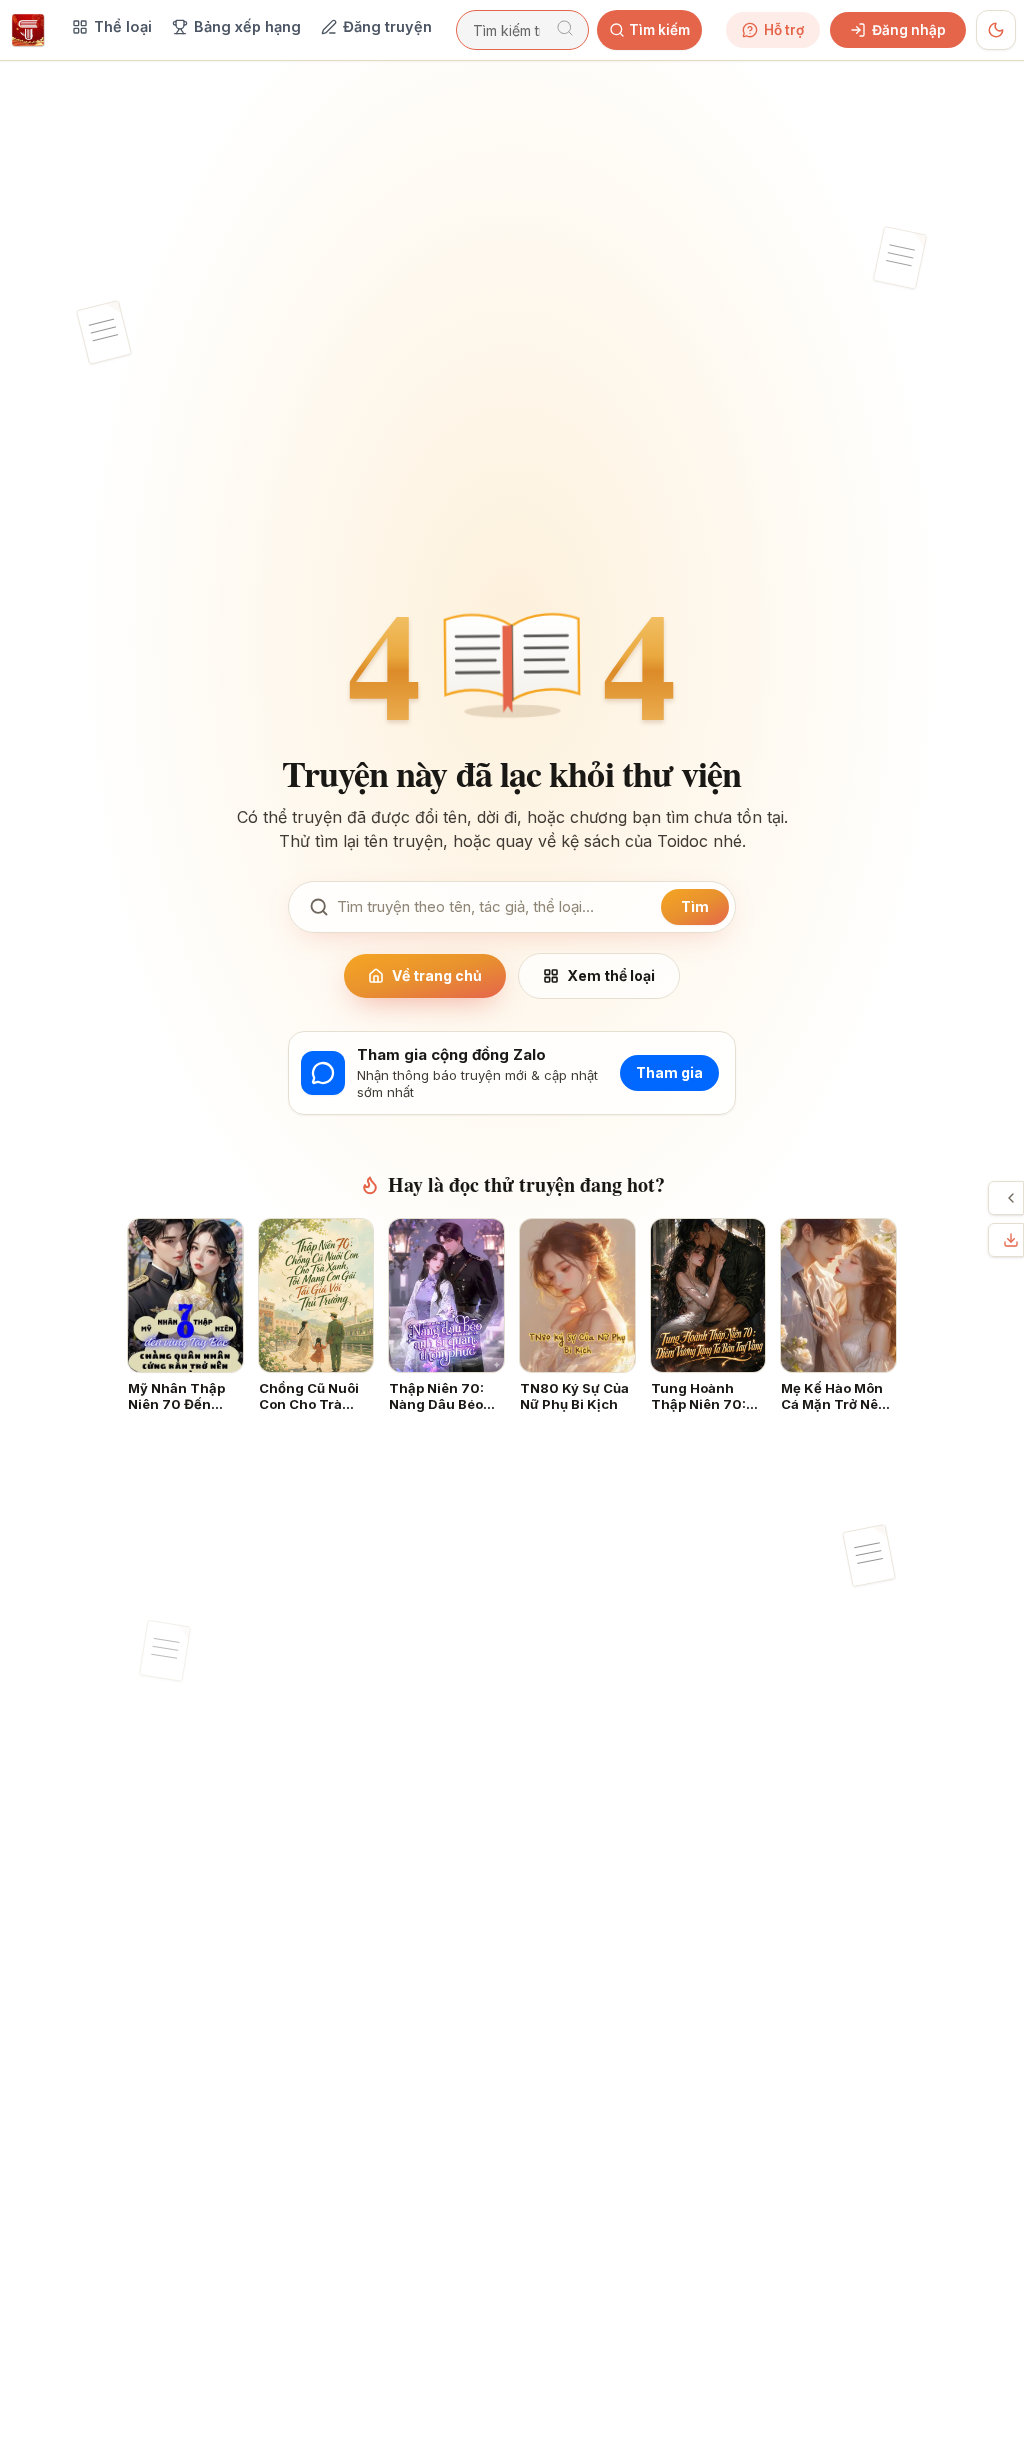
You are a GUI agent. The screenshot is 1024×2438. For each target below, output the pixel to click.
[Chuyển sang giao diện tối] (996, 30)
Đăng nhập (909, 30)
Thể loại (123, 26)
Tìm (695, 906)
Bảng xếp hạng (247, 26)
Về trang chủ (437, 975)
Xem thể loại (611, 975)
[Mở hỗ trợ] (1011, 1198)
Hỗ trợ (784, 30)
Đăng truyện (387, 26)
